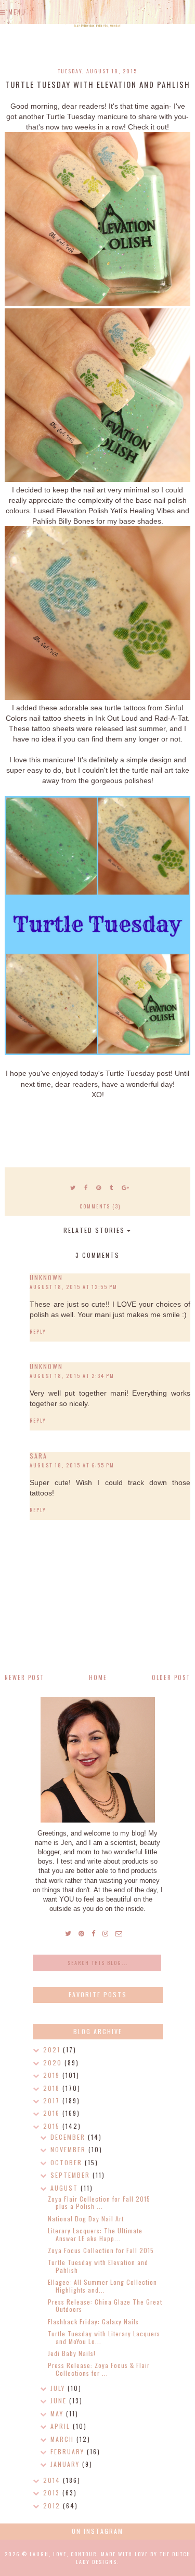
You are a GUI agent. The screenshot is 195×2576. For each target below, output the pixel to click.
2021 (53, 2050)
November (69, 2149)
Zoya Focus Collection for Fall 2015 (101, 2250)
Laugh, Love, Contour (63, 2554)
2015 (53, 2126)
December (69, 2137)
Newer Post (24, 1677)
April (62, 2426)
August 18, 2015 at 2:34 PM (72, 1376)
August (66, 2188)
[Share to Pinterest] (99, 1187)
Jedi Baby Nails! (72, 2353)
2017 (53, 2100)
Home (98, 1677)
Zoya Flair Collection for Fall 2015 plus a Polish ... (99, 2202)
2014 (53, 2480)
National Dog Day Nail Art (86, 2219)
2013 (53, 2493)
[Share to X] (73, 1187)
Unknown (46, 1277)
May (58, 2414)
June (60, 2401)
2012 (53, 2506)
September (71, 2175)
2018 (53, 2088)
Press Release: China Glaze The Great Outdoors (105, 2305)
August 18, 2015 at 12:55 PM (74, 1287)
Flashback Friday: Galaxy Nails (93, 2321)
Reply (38, 1331)
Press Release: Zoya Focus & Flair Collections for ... (99, 2369)
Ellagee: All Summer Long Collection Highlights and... (102, 2286)
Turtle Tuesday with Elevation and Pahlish (98, 2266)
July (59, 2388)
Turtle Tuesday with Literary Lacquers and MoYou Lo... (104, 2337)
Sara (38, 1456)
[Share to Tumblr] (112, 1187)
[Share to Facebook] (86, 1187)
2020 (54, 2063)
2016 (53, 2113)
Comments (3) (100, 1206)
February (69, 2451)
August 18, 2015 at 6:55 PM (72, 1465)
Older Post (171, 1677)
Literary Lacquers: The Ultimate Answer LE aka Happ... (95, 2234)
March (63, 2439)
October (68, 2162)
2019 (53, 2075)
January (66, 2464)
